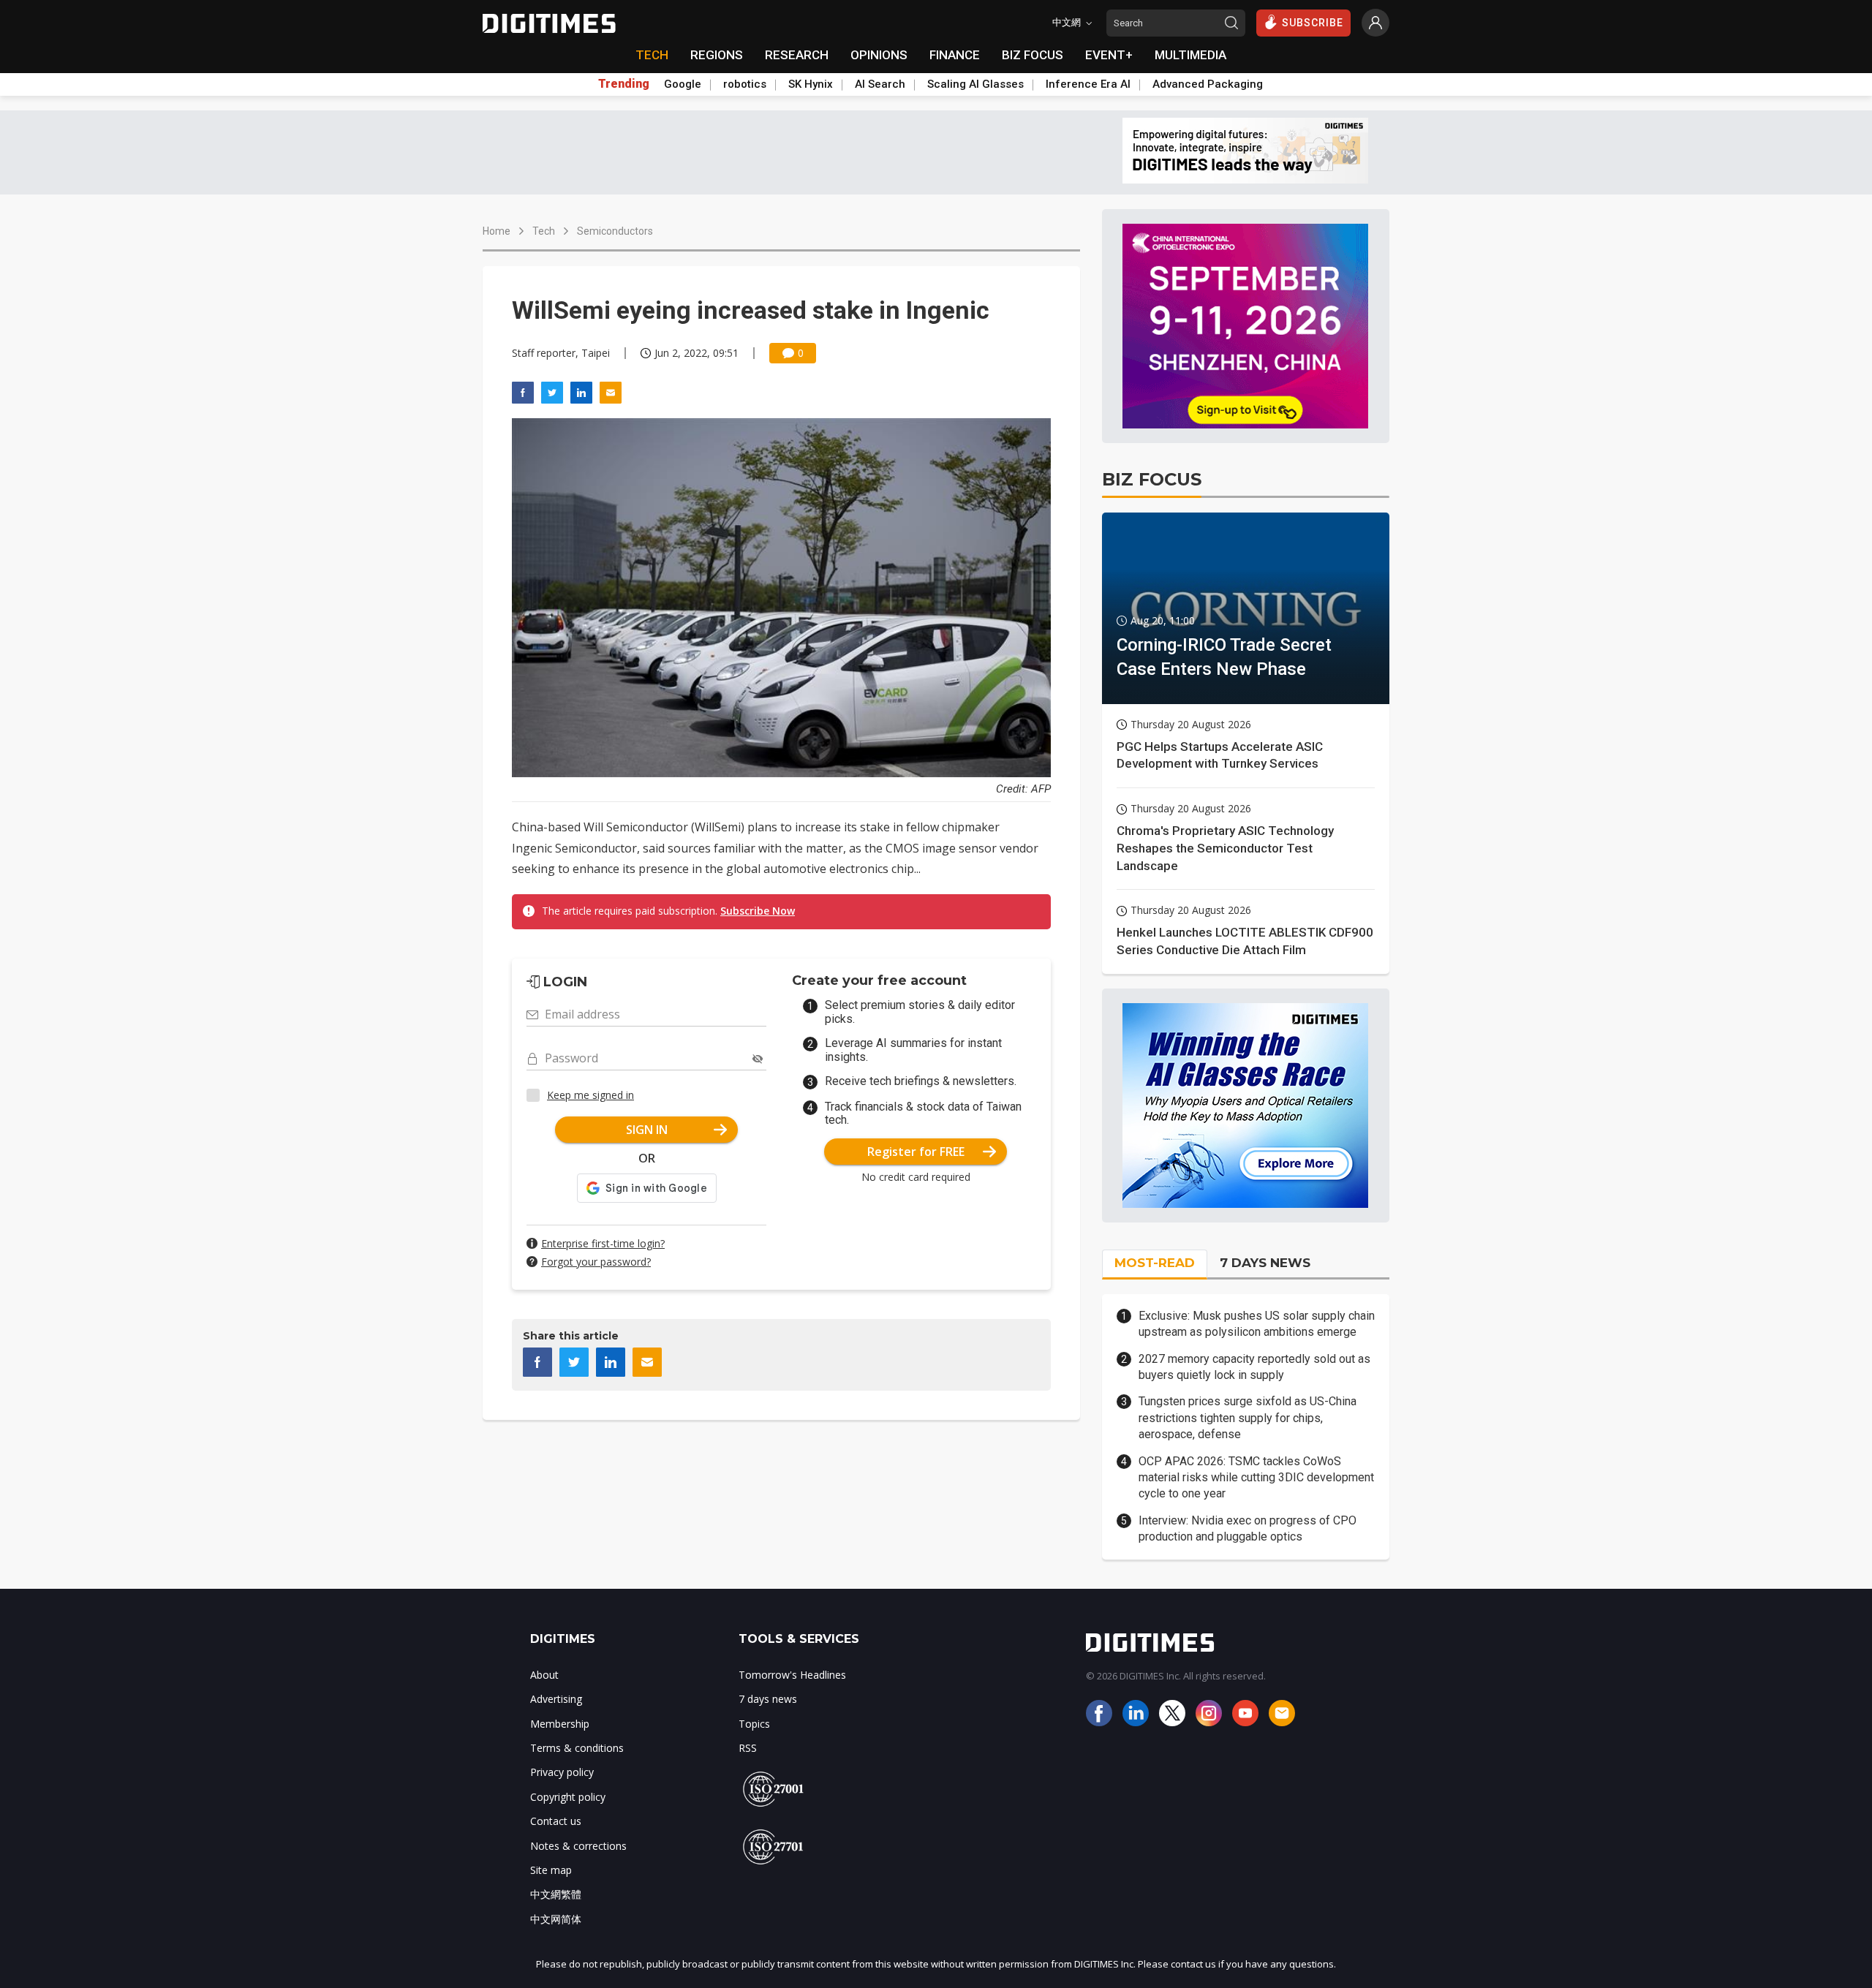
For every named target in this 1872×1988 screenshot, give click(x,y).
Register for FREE (916, 1152)
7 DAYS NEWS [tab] (1265, 1263)
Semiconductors (615, 231)
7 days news (768, 1699)
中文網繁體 (556, 1894)
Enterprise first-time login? (603, 1243)
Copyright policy (568, 1797)
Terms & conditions (577, 1748)
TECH (652, 55)
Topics (754, 1724)
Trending (624, 84)
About (544, 1675)
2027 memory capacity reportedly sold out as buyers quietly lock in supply (1254, 1367)
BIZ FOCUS (1033, 55)
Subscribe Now (758, 911)
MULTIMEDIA (1190, 55)
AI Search (880, 84)
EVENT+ (1109, 55)
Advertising (556, 1699)
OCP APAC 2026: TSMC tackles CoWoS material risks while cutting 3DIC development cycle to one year (1256, 1478)
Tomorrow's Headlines (792, 1675)
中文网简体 (556, 1919)
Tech (544, 231)
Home (497, 231)
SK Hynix (811, 84)
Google (683, 84)
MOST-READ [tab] (1155, 1263)
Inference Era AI (1088, 84)
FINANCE (955, 55)
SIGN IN (647, 1130)
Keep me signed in (590, 1095)
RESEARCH (797, 55)
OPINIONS (879, 55)
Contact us (556, 1821)
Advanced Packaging (1208, 84)
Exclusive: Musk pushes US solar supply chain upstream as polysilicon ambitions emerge (1257, 1324)
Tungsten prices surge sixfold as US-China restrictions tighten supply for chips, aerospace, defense (1248, 1418)
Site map (551, 1870)
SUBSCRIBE (1313, 23)
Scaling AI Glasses (975, 84)
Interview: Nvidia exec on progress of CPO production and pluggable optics (1248, 1528)
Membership (560, 1724)
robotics (745, 84)
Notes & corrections (578, 1846)
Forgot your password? (596, 1262)
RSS (748, 1748)
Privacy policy (562, 1772)
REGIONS (717, 55)
